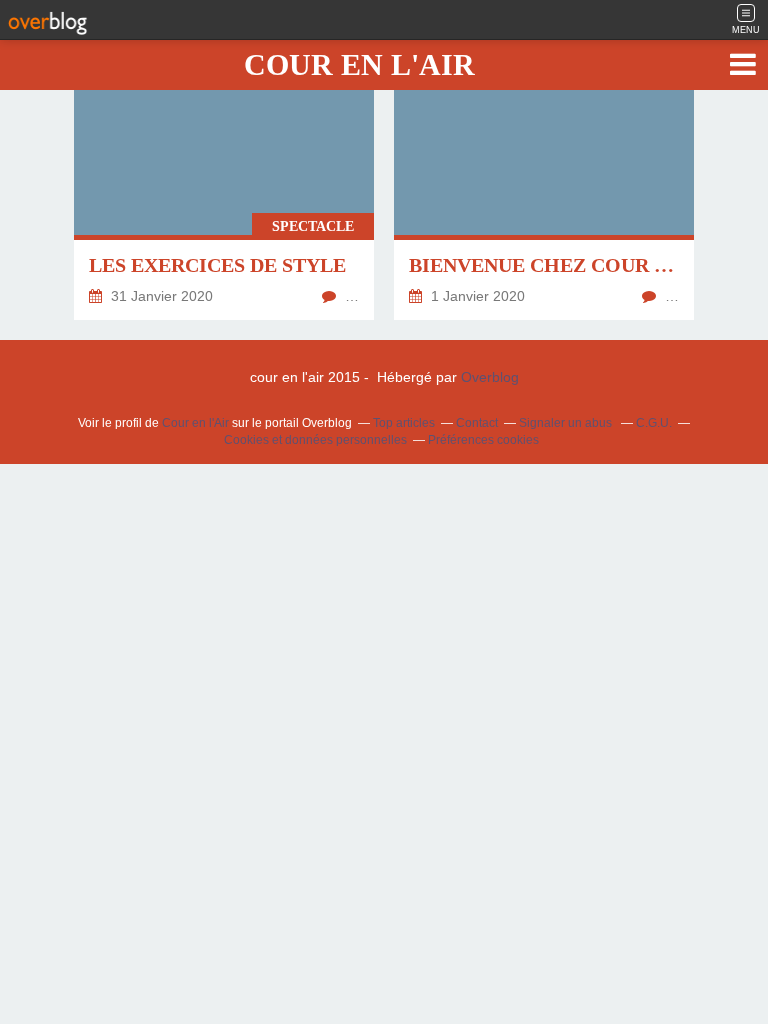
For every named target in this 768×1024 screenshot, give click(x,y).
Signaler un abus (567, 423)
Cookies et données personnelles (315, 440)
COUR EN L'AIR (359, 64)
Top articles (404, 423)
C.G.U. (654, 423)
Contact (477, 423)
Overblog (490, 377)
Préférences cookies (483, 440)
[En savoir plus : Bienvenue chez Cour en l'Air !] (544, 195)
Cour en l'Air (195, 423)
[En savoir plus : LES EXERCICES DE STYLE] (224, 195)
